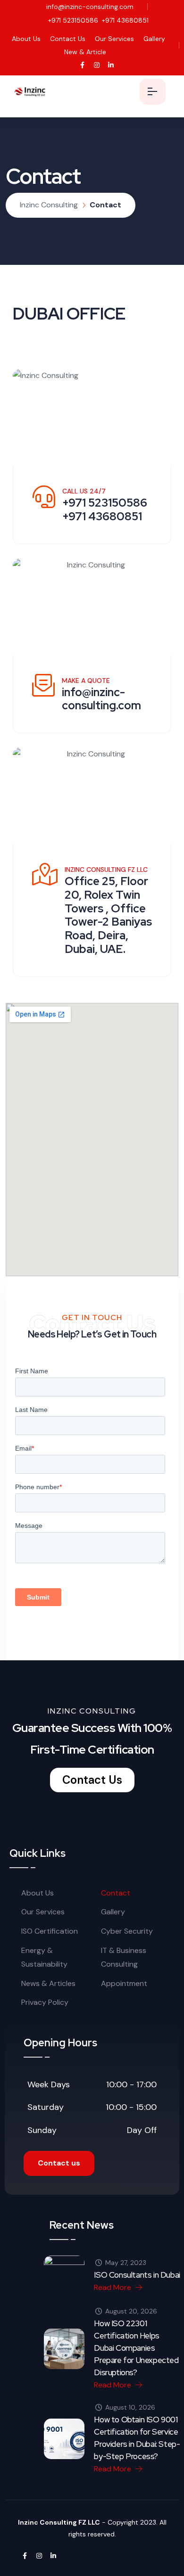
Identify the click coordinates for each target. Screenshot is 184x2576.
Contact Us (68, 39)
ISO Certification (50, 1931)
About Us (26, 39)
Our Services (114, 39)
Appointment (124, 1983)
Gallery (154, 39)
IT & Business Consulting (124, 1957)
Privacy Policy (45, 2002)
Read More (113, 2287)
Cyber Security (127, 1931)
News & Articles (48, 1983)
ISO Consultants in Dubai (137, 2275)
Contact (116, 1893)
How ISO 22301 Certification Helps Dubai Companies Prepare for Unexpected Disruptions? (136, 2348)
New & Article (85, 52)
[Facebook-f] (82, 65)
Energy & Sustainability (44, 1957)
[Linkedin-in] (111, 65)
